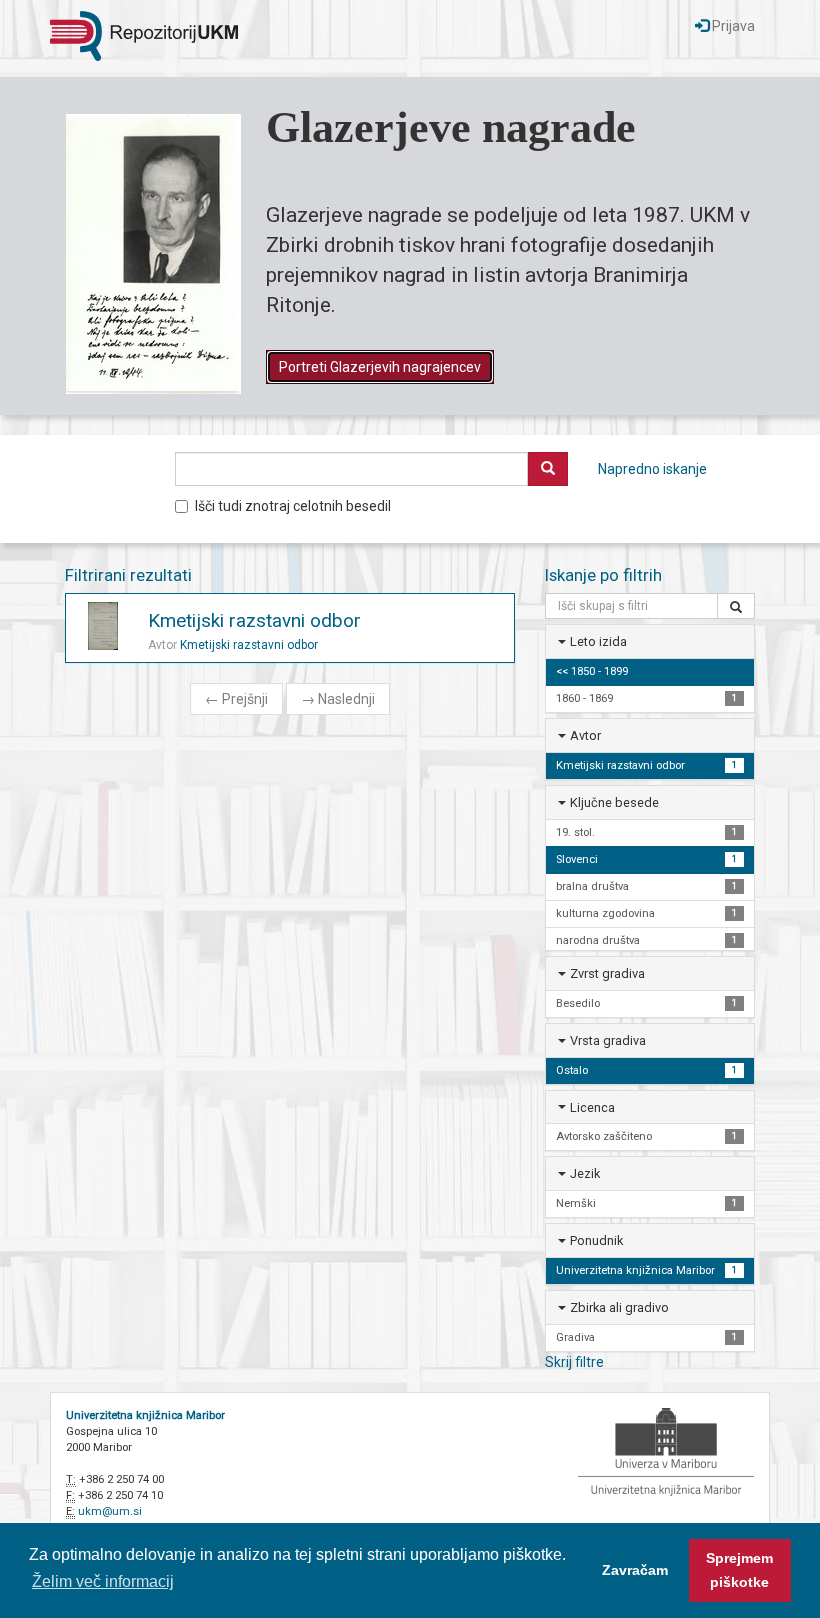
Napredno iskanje (652, 469)
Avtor (585, 735)
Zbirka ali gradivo (619, 1307)
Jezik (585, 1173)
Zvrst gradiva (607, 973)
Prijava (732, 26)
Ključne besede (614, 802)
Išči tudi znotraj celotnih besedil (293, 506)
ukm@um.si (110, 1511)
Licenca (592, 1107)
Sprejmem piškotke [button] (739, 1570)
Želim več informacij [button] (103, 1581)
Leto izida (598, 641)
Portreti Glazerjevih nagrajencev (380, 367)
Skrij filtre (574, 1362)
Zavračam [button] (635, 1570)
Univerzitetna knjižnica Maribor (145, 1415)
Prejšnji (236, 699)
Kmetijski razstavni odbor (254, 620)
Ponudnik (596, 1240)
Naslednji (338, 699)
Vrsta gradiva (608, 1040)
